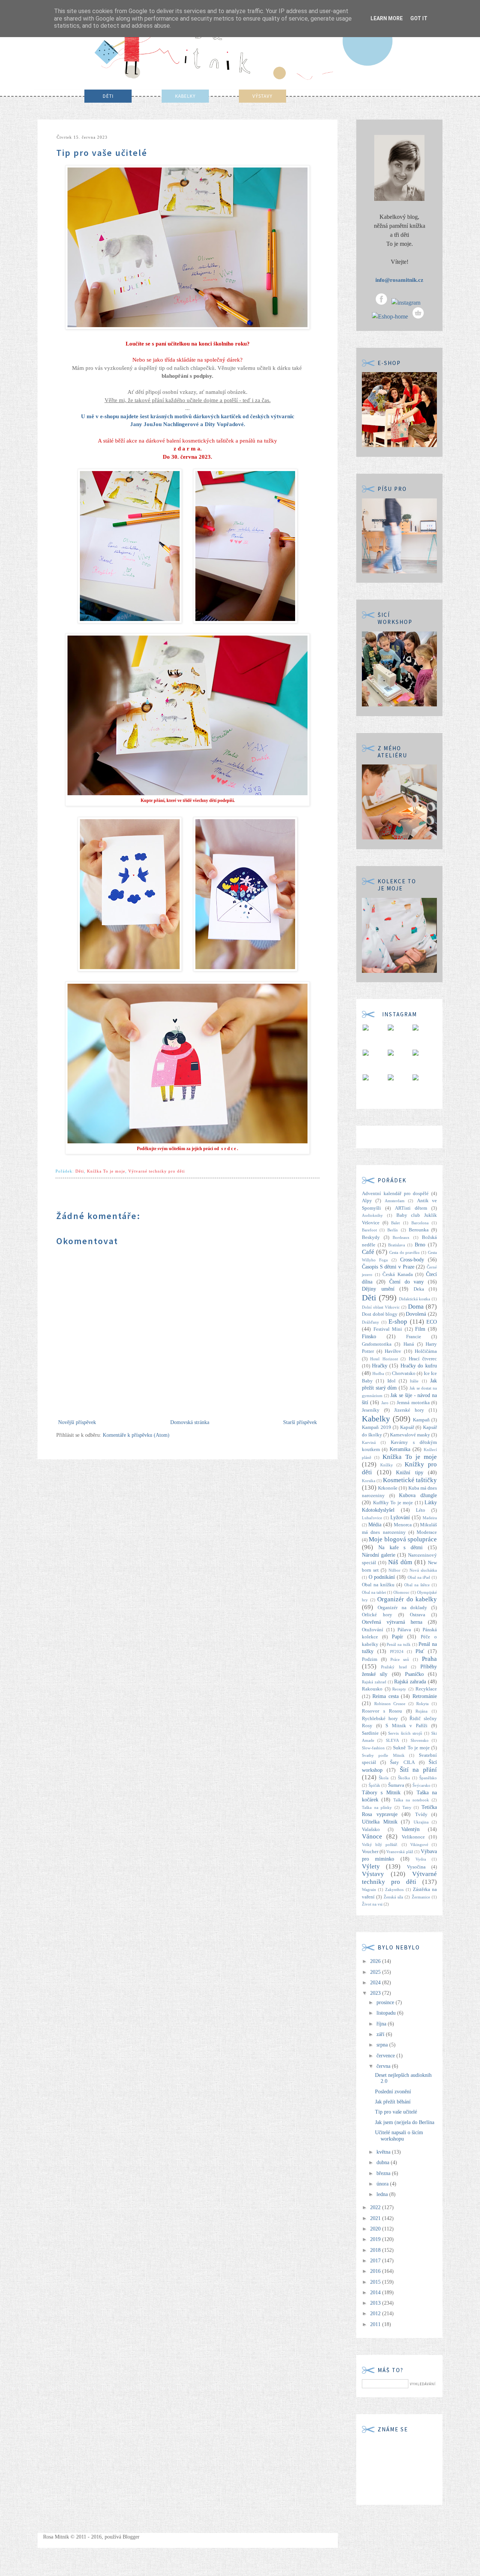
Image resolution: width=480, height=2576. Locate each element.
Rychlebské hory (380, 1719)
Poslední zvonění (393, 2092)
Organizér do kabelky (407, 1599)
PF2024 (397, 1652)
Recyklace (426, 1689)
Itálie (414, 1381)
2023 (376, 1993)
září (381, 2034)
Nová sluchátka (423, 1570)
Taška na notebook (411, 1800)
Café (368, 1252)
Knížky (387, 1465)
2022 (376, 2207)
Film (420, 1329)
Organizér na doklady (403, 1608)
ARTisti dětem (411, 1208)
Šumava (396, 1785)
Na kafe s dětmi (400, 1548)
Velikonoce (413, 1837)
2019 (376, 2239)
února (383, 2184)
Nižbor (394, 1570)
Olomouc (401, 1592)
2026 (376, 1961)
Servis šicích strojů (405, 1733)
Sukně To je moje (411, 1748)
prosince (386, 2002)
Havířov (393, 1351)
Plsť (420, 1651)
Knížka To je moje (106, 1171)
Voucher (370, 1852)
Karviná (369, 1442)
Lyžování (400, 1518)
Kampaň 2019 (376, 1427)
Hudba (378, 1373)
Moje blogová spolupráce (403, 1539)
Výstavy (373, 1874)
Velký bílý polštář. (380, 1844)
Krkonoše (388, 1488)
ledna (383, 2194)
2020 (376, 2229)
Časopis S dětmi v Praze (388, 1267)
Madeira (430, 1518)
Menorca (403, 1525)
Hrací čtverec (423, 1359)
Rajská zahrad (374, 1682)
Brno (420, 1245)
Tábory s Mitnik (381, 1793)
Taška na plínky (377, 1807)
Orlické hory (377, 1615)
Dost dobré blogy (380, 1314)
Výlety (371, 1866)
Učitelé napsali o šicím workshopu (399, 2136)
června (384, 2066)
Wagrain (369, 1889)
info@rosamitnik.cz (399, 280)
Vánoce (372, 1836)
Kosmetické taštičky (410, 1480)
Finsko (369, 1337)
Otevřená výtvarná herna (392, 1622)
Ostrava (418, 1615)
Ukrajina (421, 1822)
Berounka (419, 1230)
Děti (80, 1171)
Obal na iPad (419, 1577)
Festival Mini (388, 1329)
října (382, 2024)
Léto (421, 1510)
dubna (384, 2162)
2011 (376, 2324)
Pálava (404, 1630)
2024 (376, 1983)
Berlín (393, 1230)
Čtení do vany (406, 1282)
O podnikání (382, 1577)
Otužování (373, 1630)
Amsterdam (395, 1201)
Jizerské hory (409, 1410)
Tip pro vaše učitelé (396, 2112)
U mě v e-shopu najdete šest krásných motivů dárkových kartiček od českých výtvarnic (188, 416)
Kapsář (407, 1427)
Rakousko (372, 1689)
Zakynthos (394, 1889)
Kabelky (376, 1419)
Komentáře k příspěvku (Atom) (136, 1435)
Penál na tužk (398, 1644)
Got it (419, 18)
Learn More (387, 18)
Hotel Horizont (384, 1359)
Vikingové (419, 1844)
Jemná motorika (413, 1403)
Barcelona (420, 1223)
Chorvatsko (404, 1373)
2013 (376, 2303)
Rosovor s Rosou (382, 1711)
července (386, 2056)
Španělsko (428, 1778)
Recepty (399, 1689)
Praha (429, 1659)
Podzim (370, 1659)
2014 (376, 2293)
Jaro (385, 1403)
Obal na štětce (417, 1585)
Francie (414, 1337)
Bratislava (397, 1245)
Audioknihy (372, 1215)
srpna (383, 2045)
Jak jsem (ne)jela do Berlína (405, 2122)
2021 (376, 2218)
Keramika (400, 1449)
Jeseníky (371, 1410)
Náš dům (400, 1562)
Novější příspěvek (77, 1422)
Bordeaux (401, 1237)
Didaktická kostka (415, 1299)
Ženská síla (393, 1897)
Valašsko (371, 1830)
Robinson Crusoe (390, 1704)
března (384, 2173)
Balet (395, 1223)
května (384, 2152)
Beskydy (371, 1237)
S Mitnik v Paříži (407, 1726)
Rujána (421, 1711)
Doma (416, 1307)
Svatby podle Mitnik (383, 1755)
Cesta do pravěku (405, 1252)
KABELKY (185, 96)
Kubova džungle (418, 1495)
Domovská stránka (190, 1422)
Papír (397, 1637)
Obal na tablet (374, 1592)
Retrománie (425, 1696)
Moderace (427, 1532)
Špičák (374, 1785)
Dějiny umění (378, 1289)
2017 (376, 2261)
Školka (404, 1778)
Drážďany (370, 1322)
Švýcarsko (421, 1785)
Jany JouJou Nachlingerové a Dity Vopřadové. (188, 424)
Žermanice (421, 1897)
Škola (384, 1778)
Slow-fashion (373, 1748)
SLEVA (392, 1740)
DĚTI (108, 96)
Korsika (369, 1481)
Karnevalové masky (410, 1435)
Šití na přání (418, 1770)
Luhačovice (372, 1518)
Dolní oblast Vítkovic (381, 1307)
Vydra (421, 1859)
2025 (376, 1972)
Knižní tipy (410, 1473)
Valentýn (410, 1829)
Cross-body (412, 1260)
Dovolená (416, 1314)
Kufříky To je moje (393, 1503)
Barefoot (369, 1230)
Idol (391, 1381)
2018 (376, 2250)
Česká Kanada (398, 1275)
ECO (432, 1322)
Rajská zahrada (410, 1682)
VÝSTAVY (262, 96)
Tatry (407, 1807)
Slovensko (420, 1740)
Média (375, 1525)
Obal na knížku (378, 1585)
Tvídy (421, 1815)
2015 (376, 2282)
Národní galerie (379, 1555)
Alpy (367, 1201)
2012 (376, 2313)
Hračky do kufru (419, 1366)
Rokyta (422, 1704)
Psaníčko (414, 1674)
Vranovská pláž (400, 1852)
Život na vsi (372, 1904)
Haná (409, 1344)
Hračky (380, 1366)
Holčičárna (426, 1351)
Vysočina (416, 1867)
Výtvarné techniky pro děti (157, 1171)
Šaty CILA (402, 1762)
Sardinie (370, 1733)
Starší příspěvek (300, 1422)
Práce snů (400, 1659)
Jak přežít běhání (393, 2102)
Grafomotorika (377, 1344)
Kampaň (421, 1420)
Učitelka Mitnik (380, 1822)
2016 (376, 2271)
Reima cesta (385, 1696)
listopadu (387, 2013)
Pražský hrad (394, 1667)
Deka (419, 1289)
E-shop (398, 1322)
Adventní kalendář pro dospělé (395, 1194)
